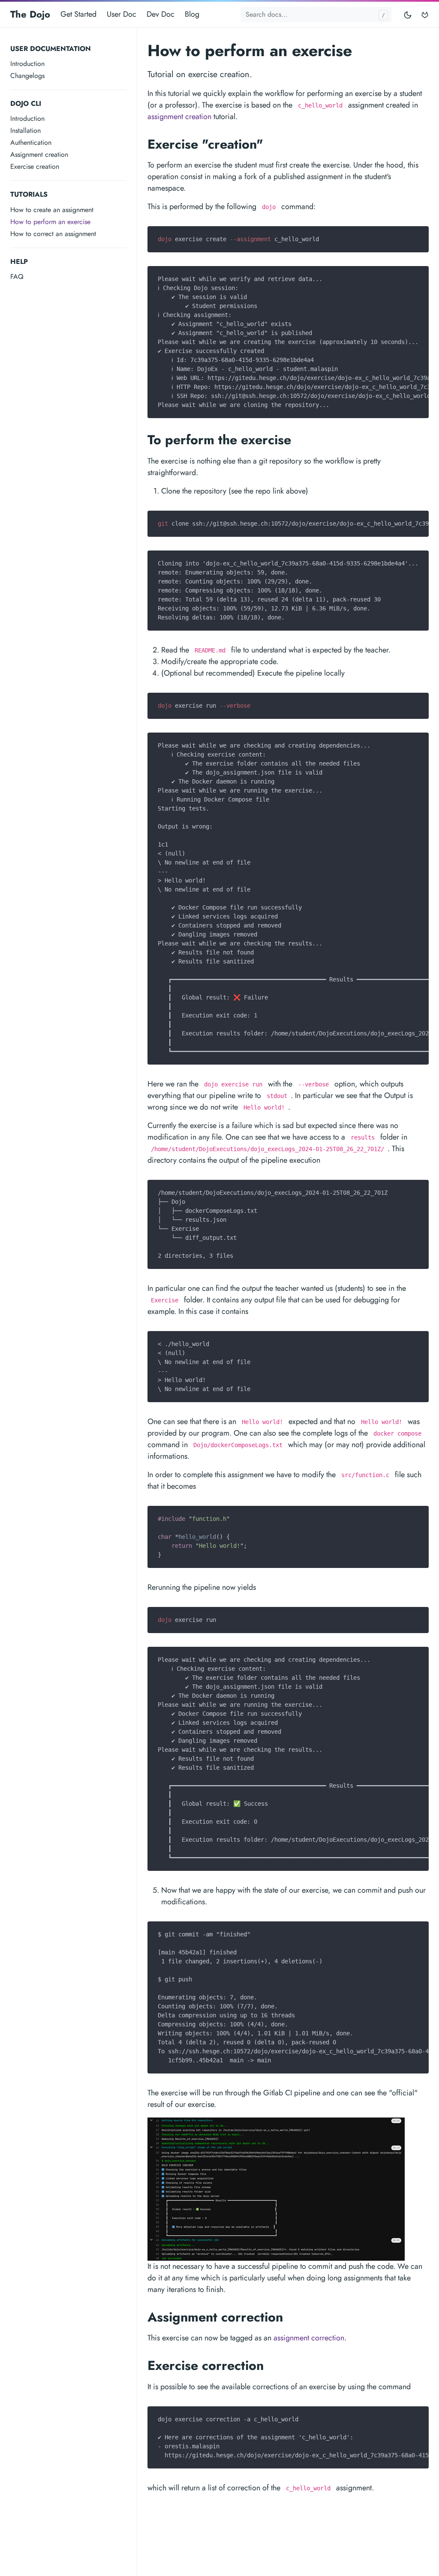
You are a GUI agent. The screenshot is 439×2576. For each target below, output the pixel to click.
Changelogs (27, 76)
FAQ (17, 277)
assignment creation (179, 117)
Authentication (31, 142)
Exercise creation (35, 166)
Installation (26, 130)
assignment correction (309, 2338)
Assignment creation (39, 154)
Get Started (78, 14)
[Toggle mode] (408, 14)
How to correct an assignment (53, 234)
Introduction (27, 64)
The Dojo (30, 14)
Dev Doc (161, 14)
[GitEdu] (425, 14)
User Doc (122, 14)
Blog (192, 14)
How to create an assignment (52, 210)
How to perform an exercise (50, 222)
